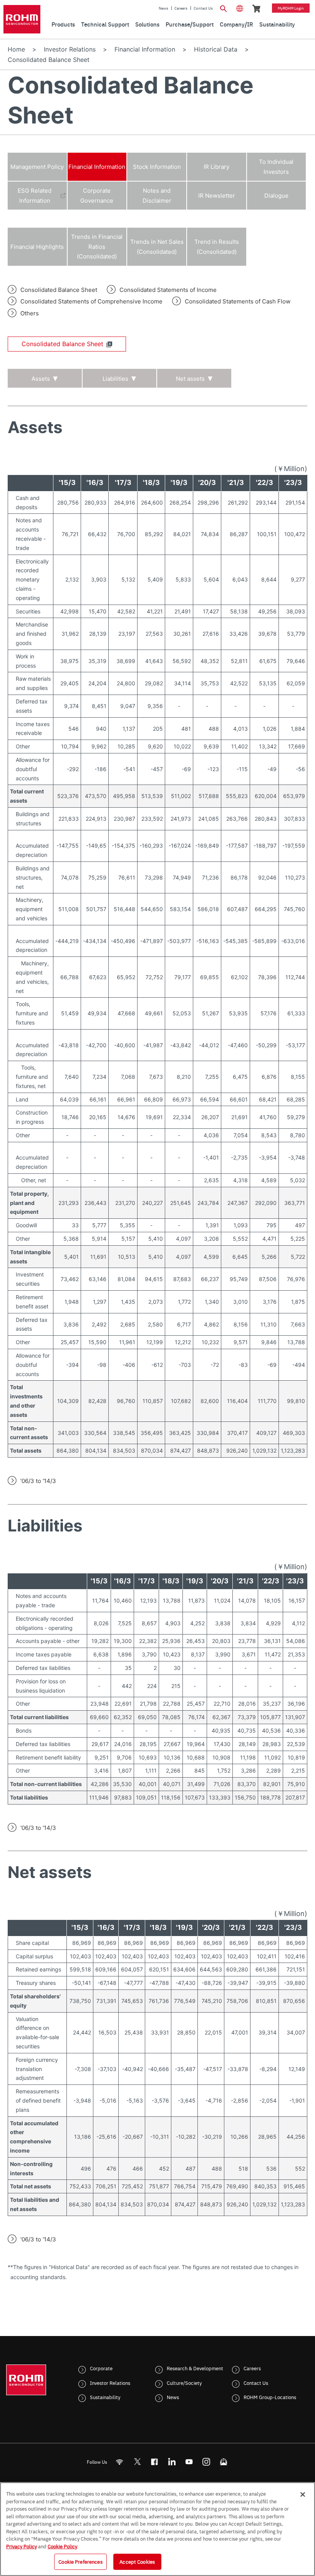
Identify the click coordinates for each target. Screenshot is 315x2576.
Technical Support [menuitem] (105, 24)
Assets (41, 379)
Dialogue (276, 196)
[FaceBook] (155, 2462)
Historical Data (216, 49)
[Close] (303, 2494)
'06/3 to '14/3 (38, 1481)
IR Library (216, 167)
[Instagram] (206, 2462)
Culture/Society (184, 2383)
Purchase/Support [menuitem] (190, 24)
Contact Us (203, 8)
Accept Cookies (137, 2561)
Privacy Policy (22, 2546)
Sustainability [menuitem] (277, 24)
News (163, 8)
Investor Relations (70, 49)
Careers (181, 8)
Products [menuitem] (63, 24)
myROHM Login (291, 8)
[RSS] (120, 2462)
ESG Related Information (35, 196)
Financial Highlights (37, 247)
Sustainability (105, 2397)
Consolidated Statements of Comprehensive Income (91, 301)
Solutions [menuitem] (147, 24)
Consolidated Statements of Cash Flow (238, 301)
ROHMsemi (137, 2462)
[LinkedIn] (172, 2462)
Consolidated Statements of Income (168, 290)
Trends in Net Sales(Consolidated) (157, 247)
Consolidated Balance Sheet (59, 290)
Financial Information (145, 49)
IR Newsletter (217, 196)
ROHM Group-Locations (270, 2397)
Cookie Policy (62, 2546)
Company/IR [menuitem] (236, 24)
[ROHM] (22, 19)
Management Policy (37, 167)
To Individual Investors (276, 167)
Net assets (190, 379)
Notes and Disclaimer (157, 196)
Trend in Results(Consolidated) (217, 247)
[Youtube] (189, 2462)
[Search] (224, 8)
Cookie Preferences (80, 2561)
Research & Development (195, 2368)
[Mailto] (224, 2462)
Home (16, 49)
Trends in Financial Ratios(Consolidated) (97, 247)
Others (30, 313)
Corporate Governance (97, 196)
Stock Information (157, 167)
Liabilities (115, 379)
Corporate (101, 2368)
